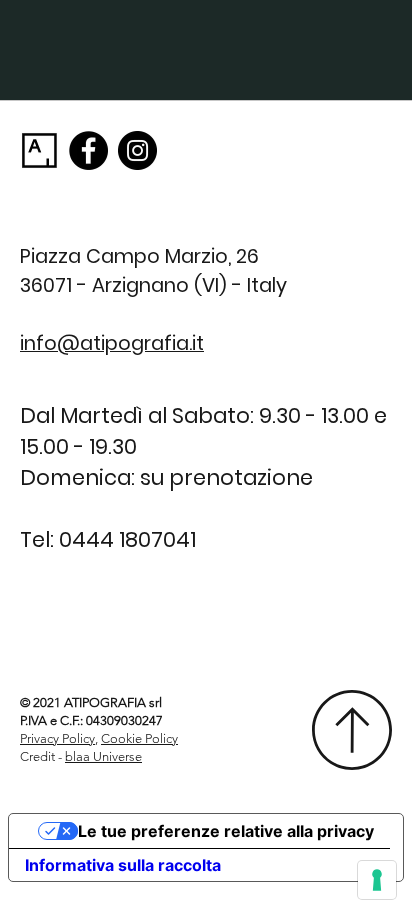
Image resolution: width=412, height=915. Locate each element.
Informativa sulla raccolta (123, 865)
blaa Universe (103, 756)
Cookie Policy (139, 738)
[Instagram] (137, 150)
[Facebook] (88, 150)
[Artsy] (39, 150)
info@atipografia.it (112, 343)
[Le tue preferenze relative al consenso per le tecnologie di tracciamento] (377, 880)
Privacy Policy (57, 738)
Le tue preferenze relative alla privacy (226, 831)
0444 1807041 (127, 539)
